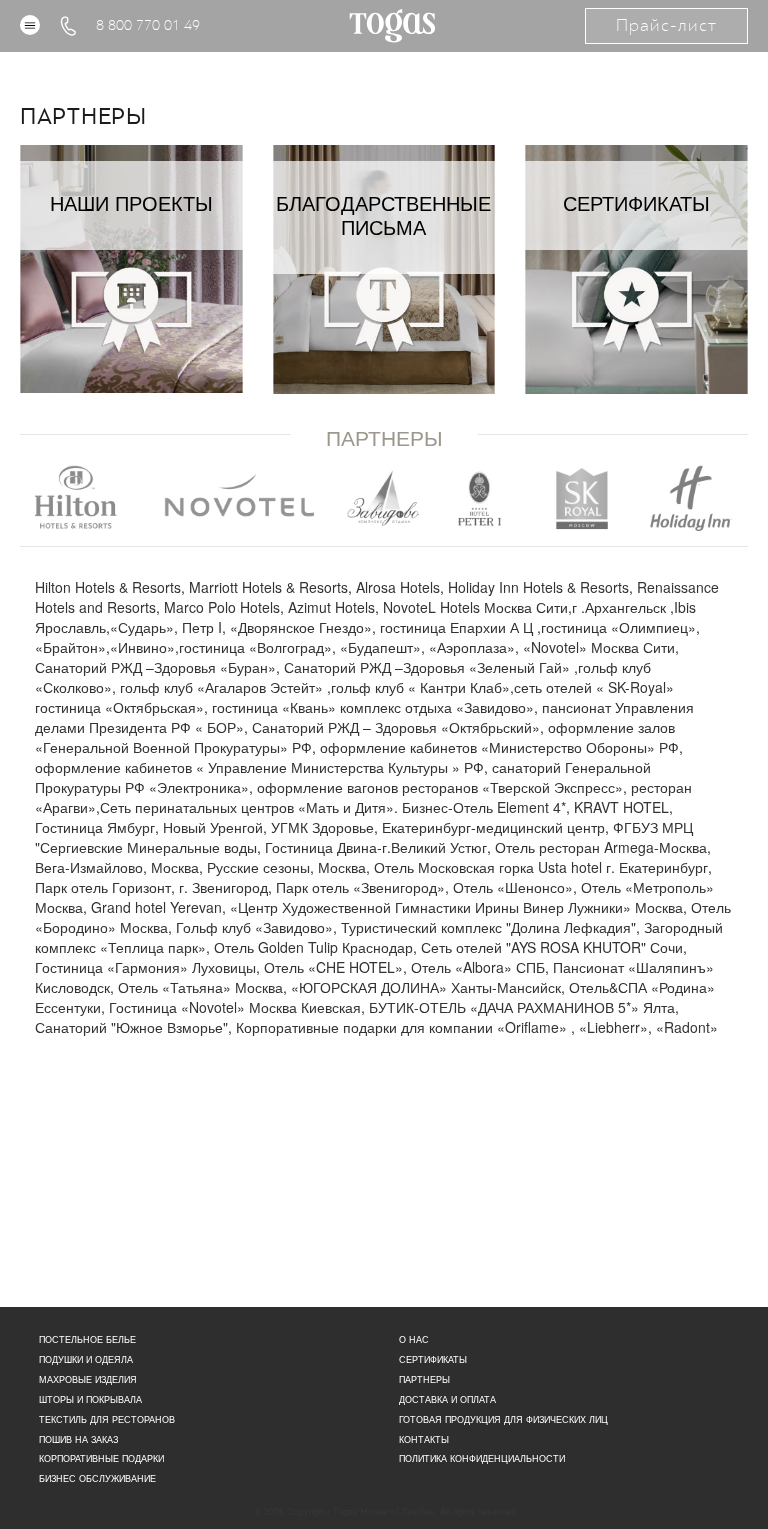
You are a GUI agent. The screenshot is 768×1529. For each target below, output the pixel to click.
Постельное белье (87, 1339)
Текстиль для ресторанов (107, 1419)
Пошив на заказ (78, 1439)
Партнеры (424, 1379)
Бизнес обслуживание (97, 1478)
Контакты (424, 1439)
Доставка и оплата (447, 1399)
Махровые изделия (88, 1379)
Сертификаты (433, 1359)
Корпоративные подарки (101, 1458)
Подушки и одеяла (86, 1359)
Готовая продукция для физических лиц (503, 1419)
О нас (414, 1339)
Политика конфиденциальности (482, 1458)
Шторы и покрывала (90, 1399)
